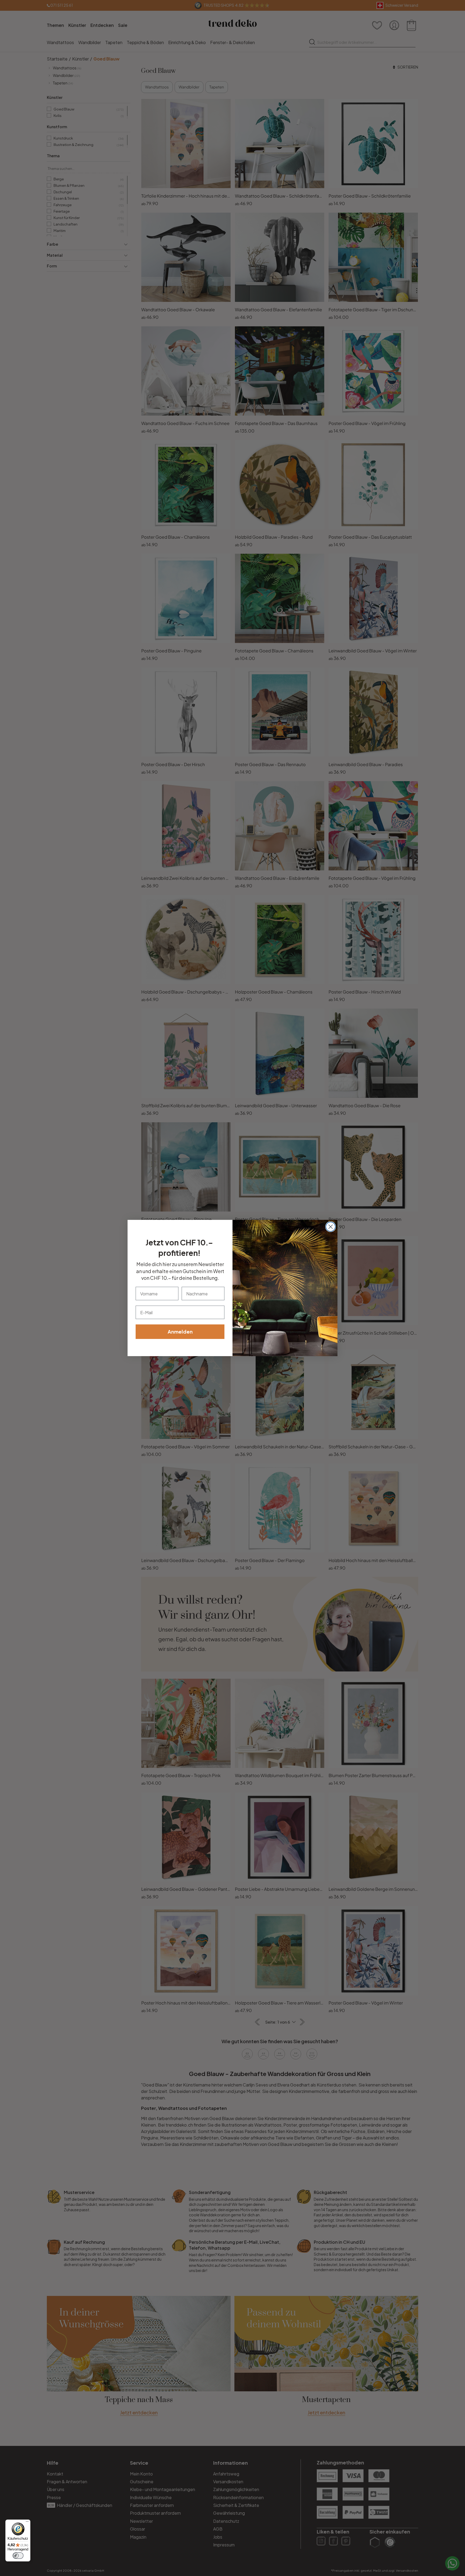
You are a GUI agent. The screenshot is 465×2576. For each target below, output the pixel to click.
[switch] (18, 2556)
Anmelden (180, 1332)
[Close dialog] (331, 1227)
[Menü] (27, 2523)
